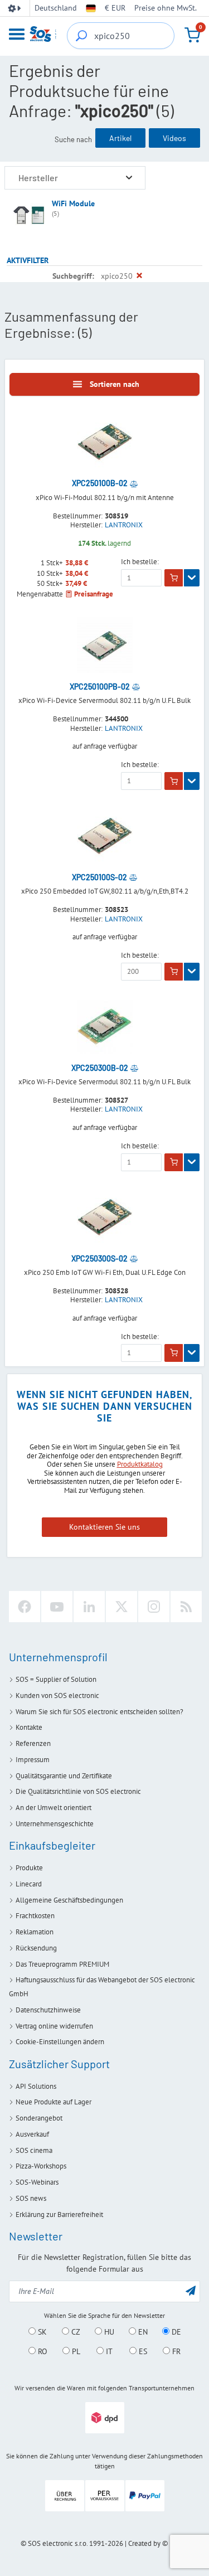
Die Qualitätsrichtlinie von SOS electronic (78, 1791)
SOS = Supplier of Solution (56, 1679)
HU (108, 2332)
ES (142, 2351)
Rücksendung (36, 1948)
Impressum (33, 1760)
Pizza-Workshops (41, 2166)
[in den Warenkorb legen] (174, 578)
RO (42, 2351)
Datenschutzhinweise (48, 2010)
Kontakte (29, 1727)
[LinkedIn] (89, 1607)
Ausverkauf (32, 2134)
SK (41, 2332)
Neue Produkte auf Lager (54, 2102)
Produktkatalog (140, 1464)
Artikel (120, 138)
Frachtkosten (35, 1916)
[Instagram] (154, 1607)
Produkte (29, 1868)
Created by (144, 2543)
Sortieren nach (115, 384)
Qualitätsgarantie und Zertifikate (64, 1776)
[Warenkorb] (192, 35)
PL (75, 2351)
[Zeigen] (192, 578)
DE (175, 2332)
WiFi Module (73, 203)
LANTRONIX (124, 525)
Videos (174, 138)
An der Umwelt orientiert (54, 1808)
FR (175, 2351)
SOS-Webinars (37, 2182)
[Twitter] (121, 1607)
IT (108, 2351)
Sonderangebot (39, 2118)
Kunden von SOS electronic (57, 1695)
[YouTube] (57, 1607)
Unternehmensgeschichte (55, 1824)
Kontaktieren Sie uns (104, 1527)
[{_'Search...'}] (81, 36)
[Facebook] (25, 1607)
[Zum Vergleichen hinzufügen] (134, 483)
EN (142, 2332)
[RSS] (186, 1607)
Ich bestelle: (140, 562)
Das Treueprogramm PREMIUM (62, 1964)
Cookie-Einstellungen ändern (60, 2042)
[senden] (191, 2290)
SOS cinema (34, 2150)
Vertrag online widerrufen (54, 2026)
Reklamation (35, 1932)
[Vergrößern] (129, 178)
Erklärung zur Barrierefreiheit (59, 2214)
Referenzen (33, 1743)
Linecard (29, 1884)
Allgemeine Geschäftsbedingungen (69, 1900)
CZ (75, 2332)
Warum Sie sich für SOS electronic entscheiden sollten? (99, 1712)
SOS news (31, 2198)
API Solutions (36, 2086)
